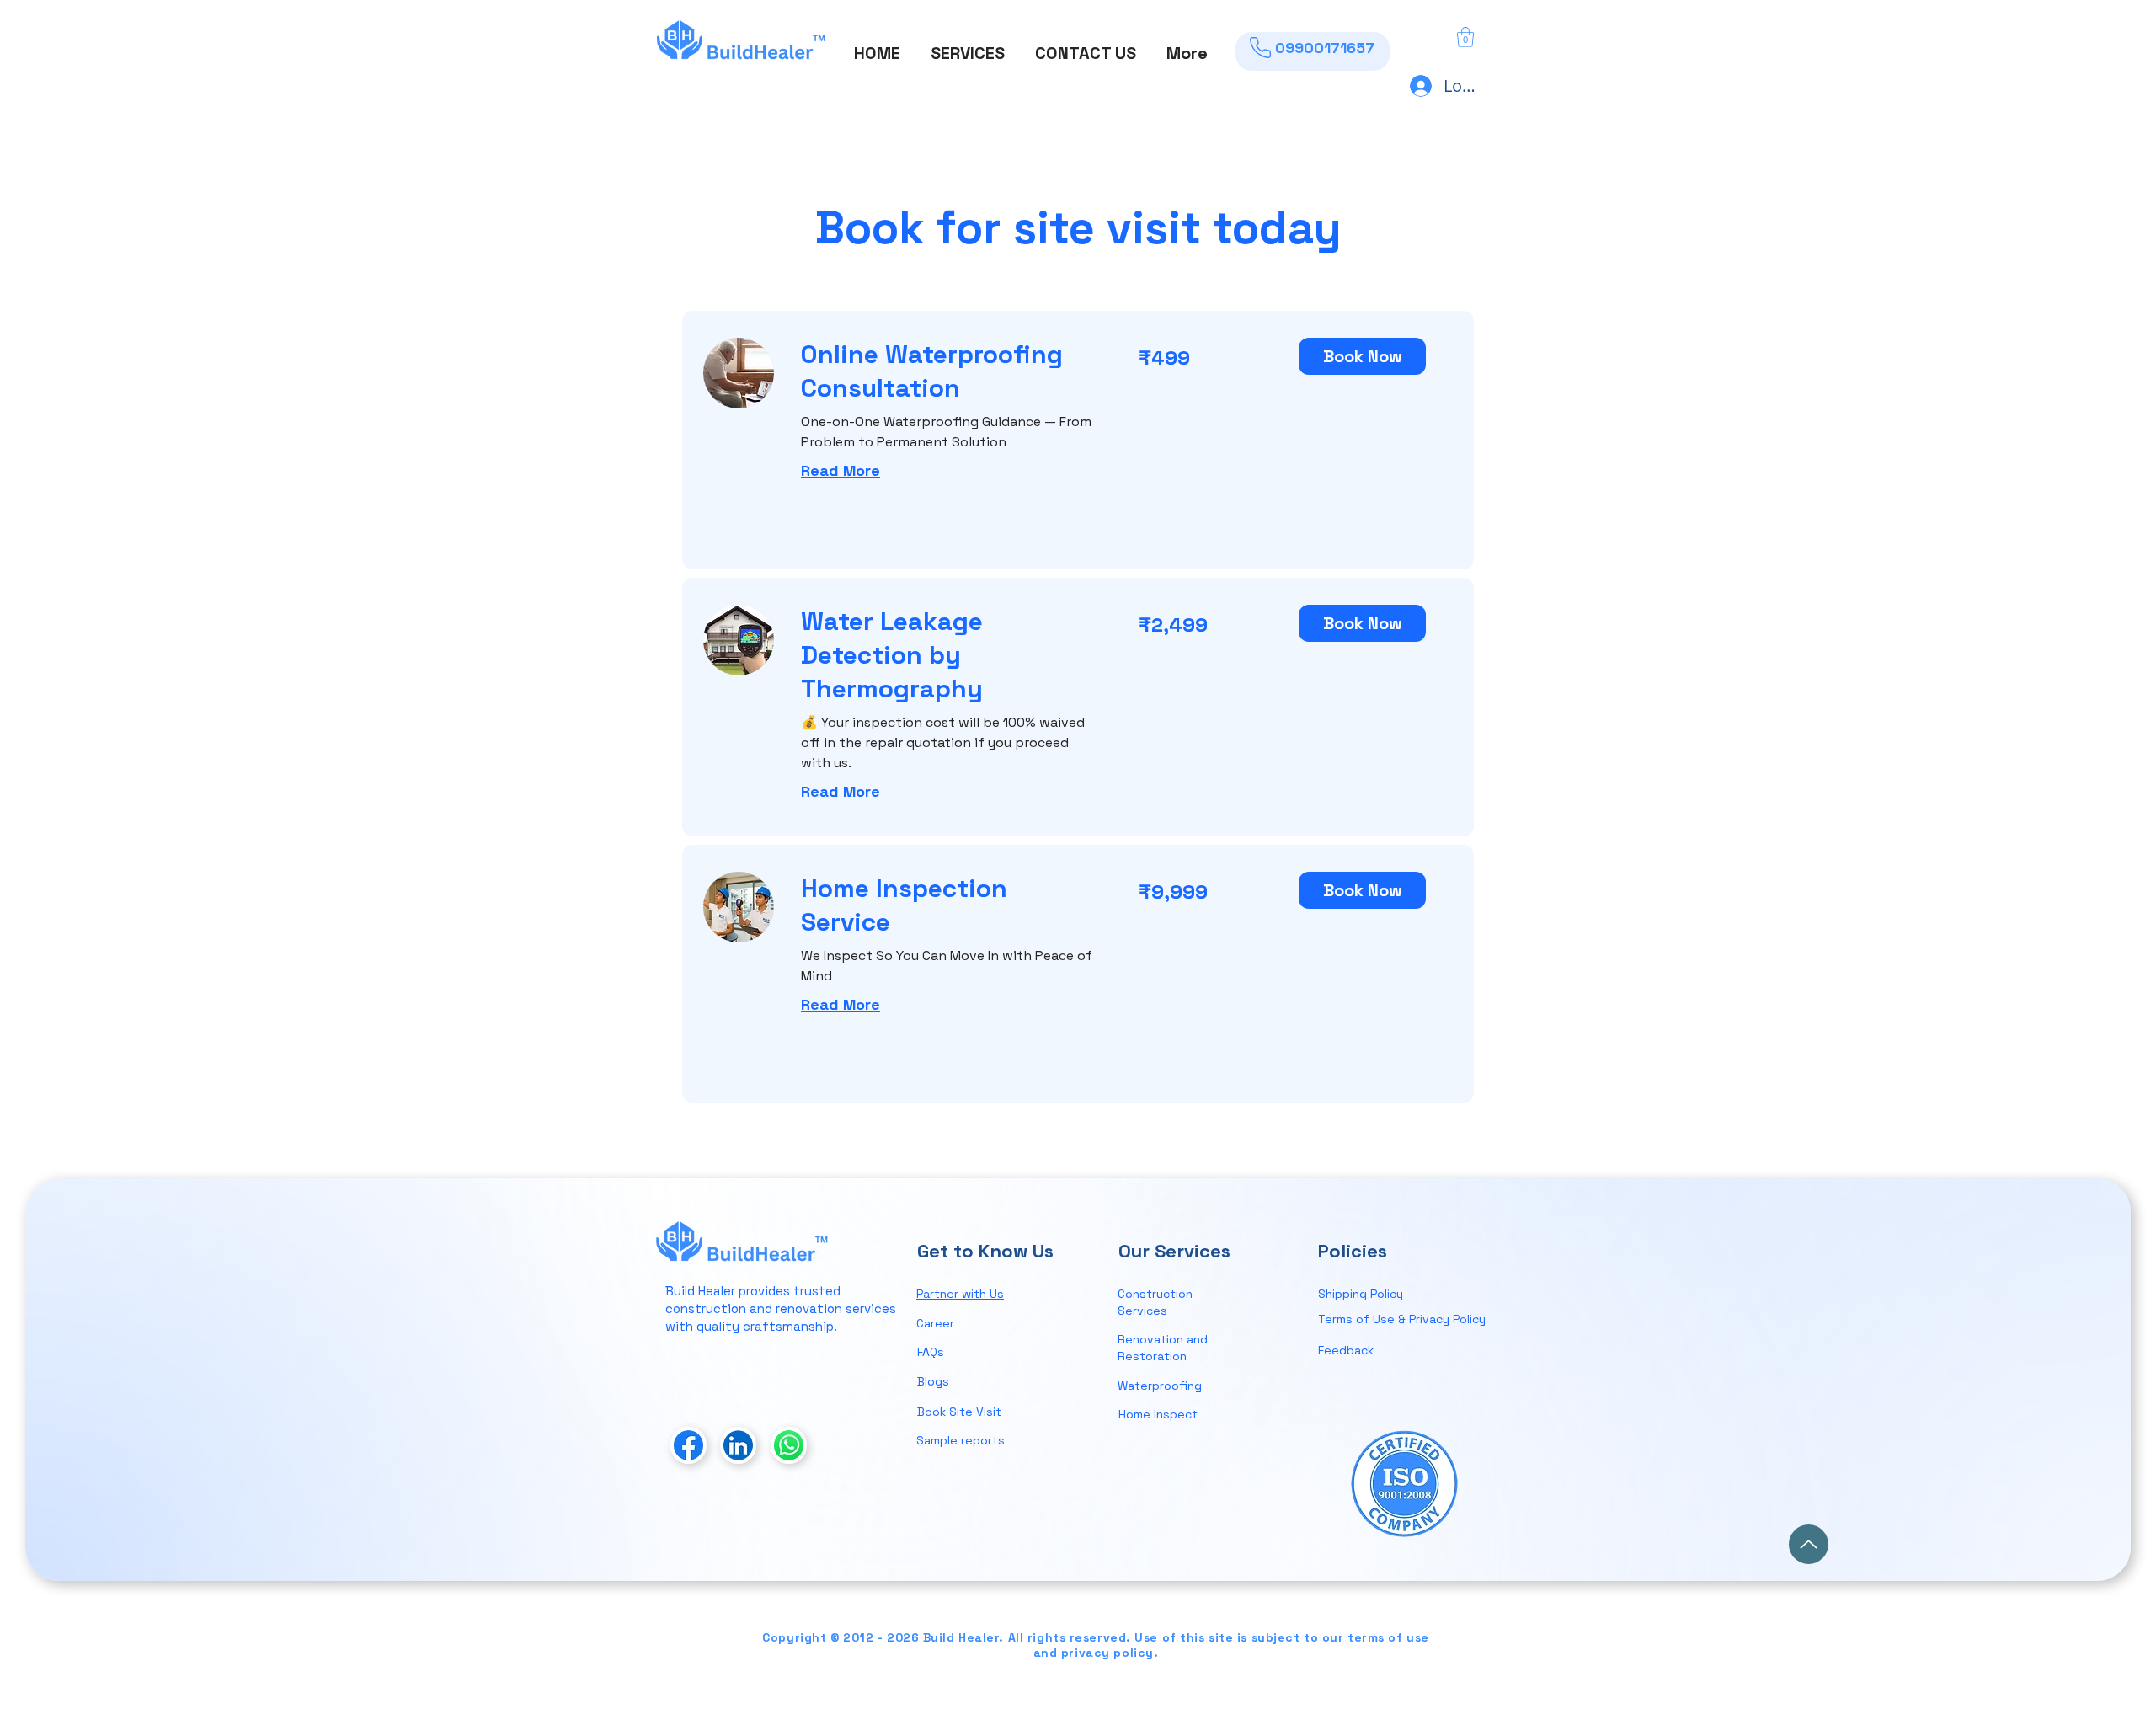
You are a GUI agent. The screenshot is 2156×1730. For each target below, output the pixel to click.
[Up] (1809, 1544)
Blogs (933, 1381)
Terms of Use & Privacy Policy (1402, 1319)
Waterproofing (1161, 1386)
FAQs (931, 1352)
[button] (968, 45)
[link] (950, 371)
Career (935, 1323)
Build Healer (700, 1291)
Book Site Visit (959, 1412)
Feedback (1346, 1350)
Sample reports (961, 1440)
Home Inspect (1158, 1414)
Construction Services (1155, 1302)
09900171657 (1325, 48)
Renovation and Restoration (1163, 1348)
